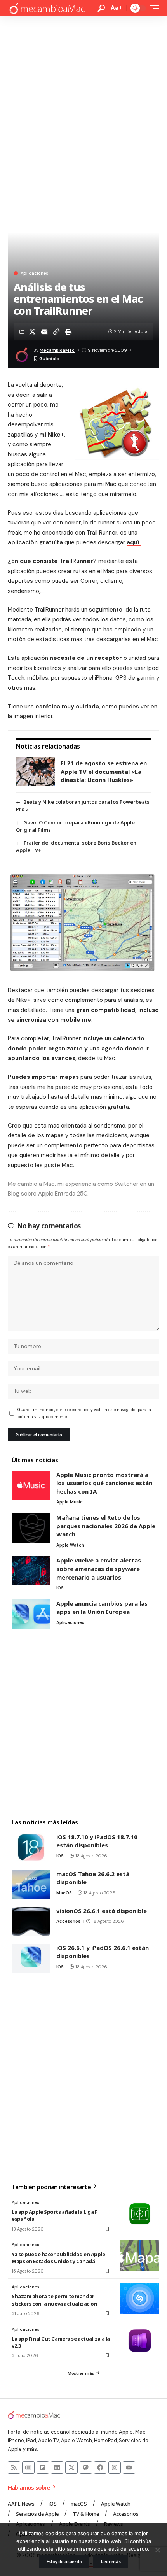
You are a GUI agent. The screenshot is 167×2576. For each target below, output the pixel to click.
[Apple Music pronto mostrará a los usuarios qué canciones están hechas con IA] (31, 1485)
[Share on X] (32, 331)
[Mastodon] (86, 2467)
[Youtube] (129, 2467)
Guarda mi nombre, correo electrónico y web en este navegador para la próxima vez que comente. (84, 1413)
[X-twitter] (71, 2467)
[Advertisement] (83, 104)
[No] (157, 2550)
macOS (64, 1893)
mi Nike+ (52, 435)
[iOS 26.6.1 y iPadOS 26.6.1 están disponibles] (31, 1958)
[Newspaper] (28, 2467)
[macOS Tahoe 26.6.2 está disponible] (31, 1884)
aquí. (134, 542)
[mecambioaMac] (47, 8)
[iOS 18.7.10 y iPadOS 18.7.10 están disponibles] (31, 1847)
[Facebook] (100, 2467)
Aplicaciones (34, 273)
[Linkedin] (57, 2467)
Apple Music (70, 1502)
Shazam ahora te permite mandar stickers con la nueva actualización (54, 2300)
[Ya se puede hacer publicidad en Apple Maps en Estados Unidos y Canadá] (140, 2256)
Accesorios (68, 1921)
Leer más (111, 2561)
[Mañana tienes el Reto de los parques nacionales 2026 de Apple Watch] (31, 1528)
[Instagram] (115, 2467)
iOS (60, 1588)
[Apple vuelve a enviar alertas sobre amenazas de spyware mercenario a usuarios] (31, 1571)
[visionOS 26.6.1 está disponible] (31, 1921)
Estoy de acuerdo (64, 2561)
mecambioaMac (57, 350)
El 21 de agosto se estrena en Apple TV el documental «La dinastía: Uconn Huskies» (104, 771)
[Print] (68, 331)
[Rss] (14, 2467)
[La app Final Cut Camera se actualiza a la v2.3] (140, 2341)
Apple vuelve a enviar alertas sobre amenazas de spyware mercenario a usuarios (99, 1569)
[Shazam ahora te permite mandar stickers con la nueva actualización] (140, 2298)
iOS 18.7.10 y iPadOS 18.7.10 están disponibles (97, 1841)
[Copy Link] (56, 331)
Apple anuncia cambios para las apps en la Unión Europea (102, 1608)
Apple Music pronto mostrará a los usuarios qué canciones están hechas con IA (104, 1483)
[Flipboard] (43, 2467)
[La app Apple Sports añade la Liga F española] (140, 2214)
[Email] (44, 331)
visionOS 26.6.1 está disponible (102, 1911)
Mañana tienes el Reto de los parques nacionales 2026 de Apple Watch (106, 1526)
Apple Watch (70, 1545)
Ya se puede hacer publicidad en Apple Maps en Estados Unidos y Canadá (58, 2258)
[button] (101, 8)
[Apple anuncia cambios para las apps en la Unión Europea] (31, 1614)
